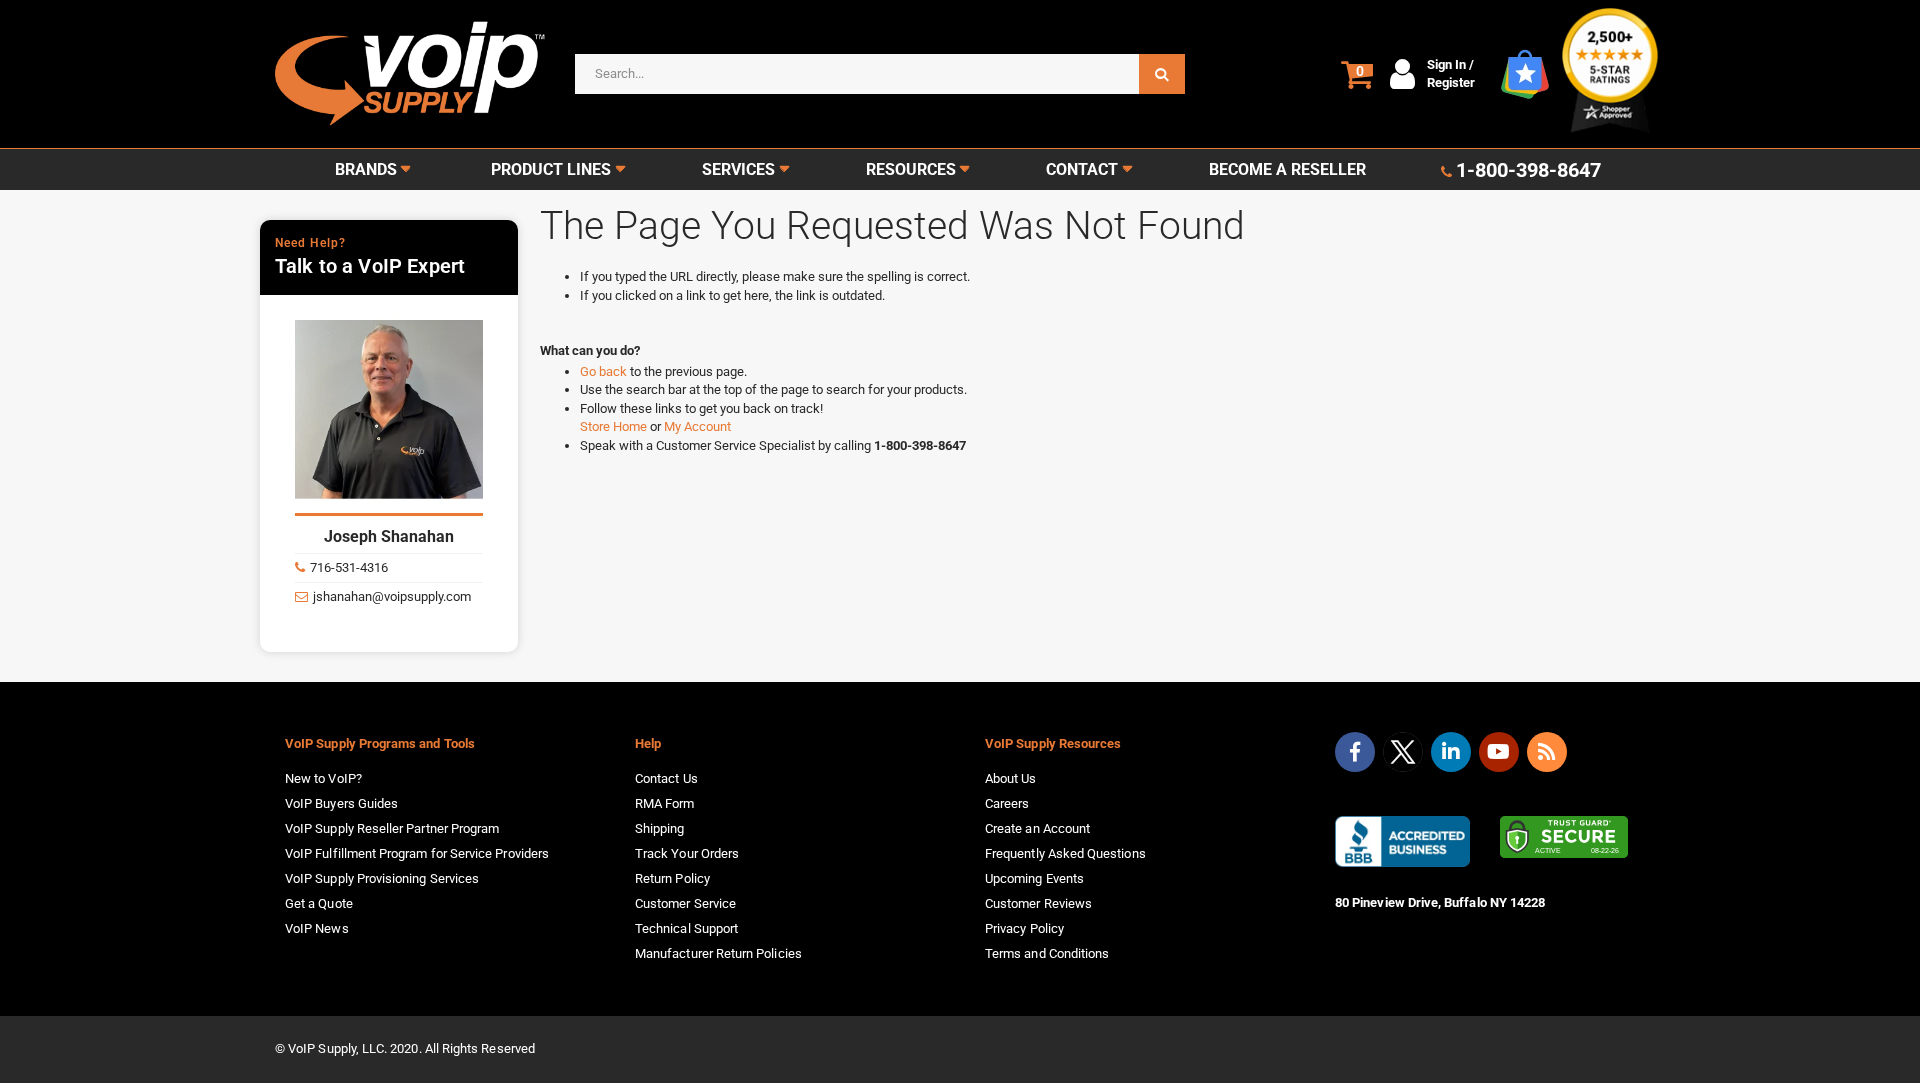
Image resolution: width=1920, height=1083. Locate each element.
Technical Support (686, 928)
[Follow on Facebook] (1355, 752)
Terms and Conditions (1047, 953)
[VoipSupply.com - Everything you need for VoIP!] (410, 73)
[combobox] (880, 74)
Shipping (660, 828)
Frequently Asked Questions (1065, 853)
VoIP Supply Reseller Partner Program (392, 828)
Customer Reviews (1038, 903)
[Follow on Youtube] (1499, 752)
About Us (1011, 778)
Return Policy (672, 878)
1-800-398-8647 (1528, 170)
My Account (697, 426)
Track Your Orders (687, 853)
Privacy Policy (1024, 928)
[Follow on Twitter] (1403, 756)
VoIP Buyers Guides (341, 803)
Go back (605, 371)
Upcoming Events (1034, 878)
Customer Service (685, 903)
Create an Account (1037, 828)
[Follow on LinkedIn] (1451, 752)
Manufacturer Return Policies (718, 953)
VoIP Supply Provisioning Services (382, 878)
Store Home (615, 426)
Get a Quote (319, 903)
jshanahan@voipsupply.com (392, 596)
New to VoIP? (323, 778)
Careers (1007, 803)
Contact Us (666, 778)
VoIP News (317, 928)
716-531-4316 (349, 567)
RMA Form (665, 803)
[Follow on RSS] (1547, 752)
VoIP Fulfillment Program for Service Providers (417, 853)
